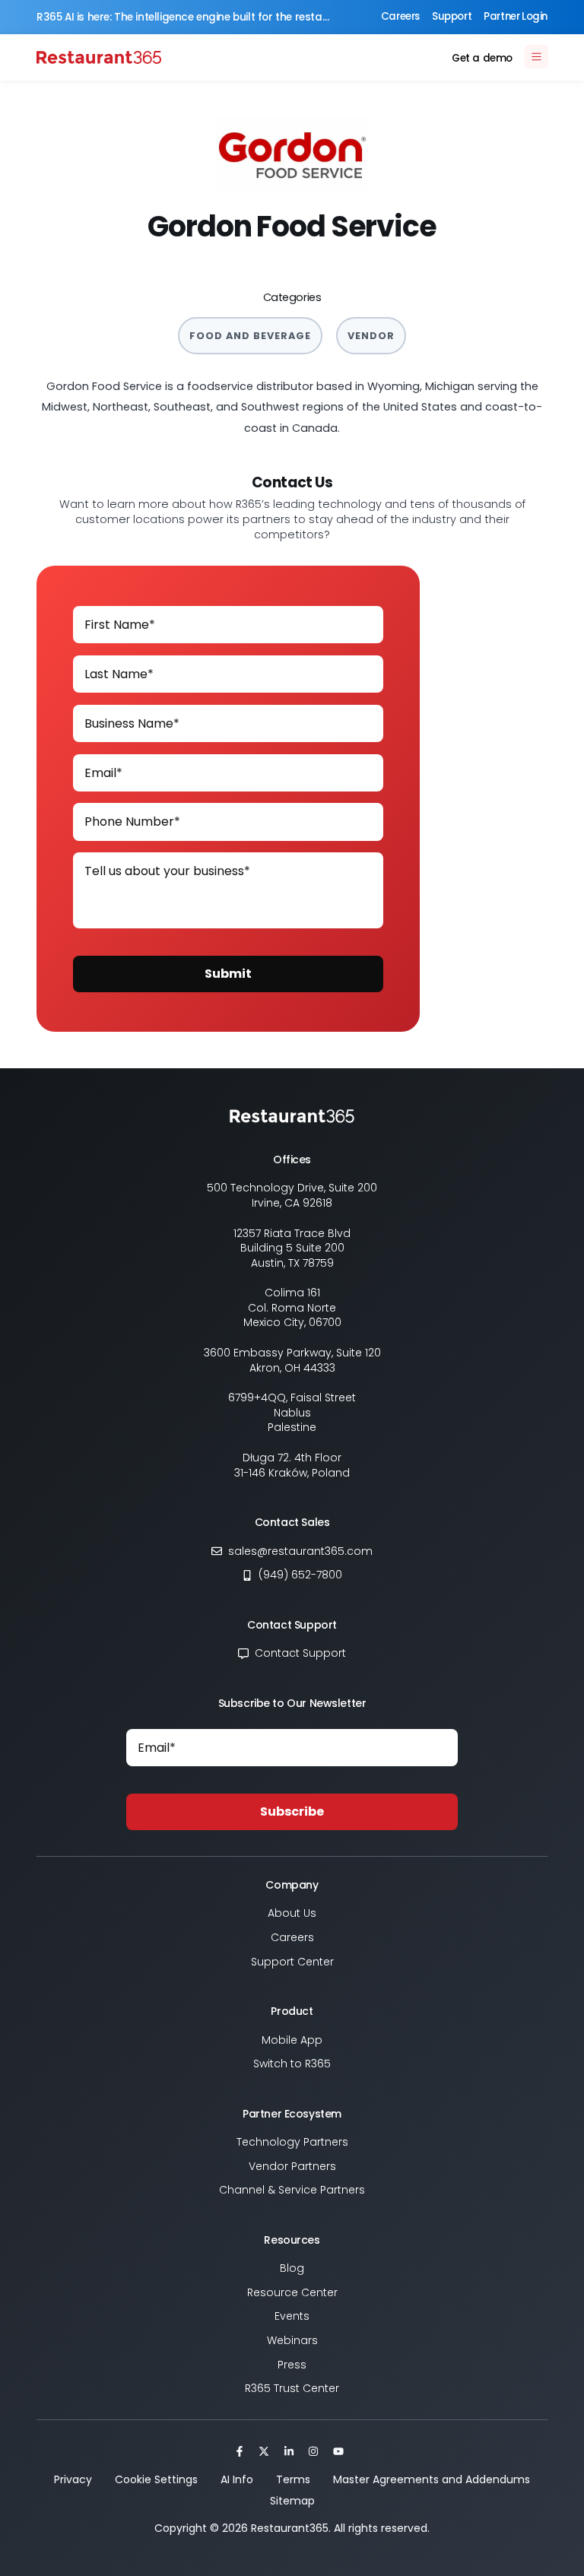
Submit (228, 974)
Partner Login (516, 16)
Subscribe (292, 1811)
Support (452, 16)
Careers (400, 16)
